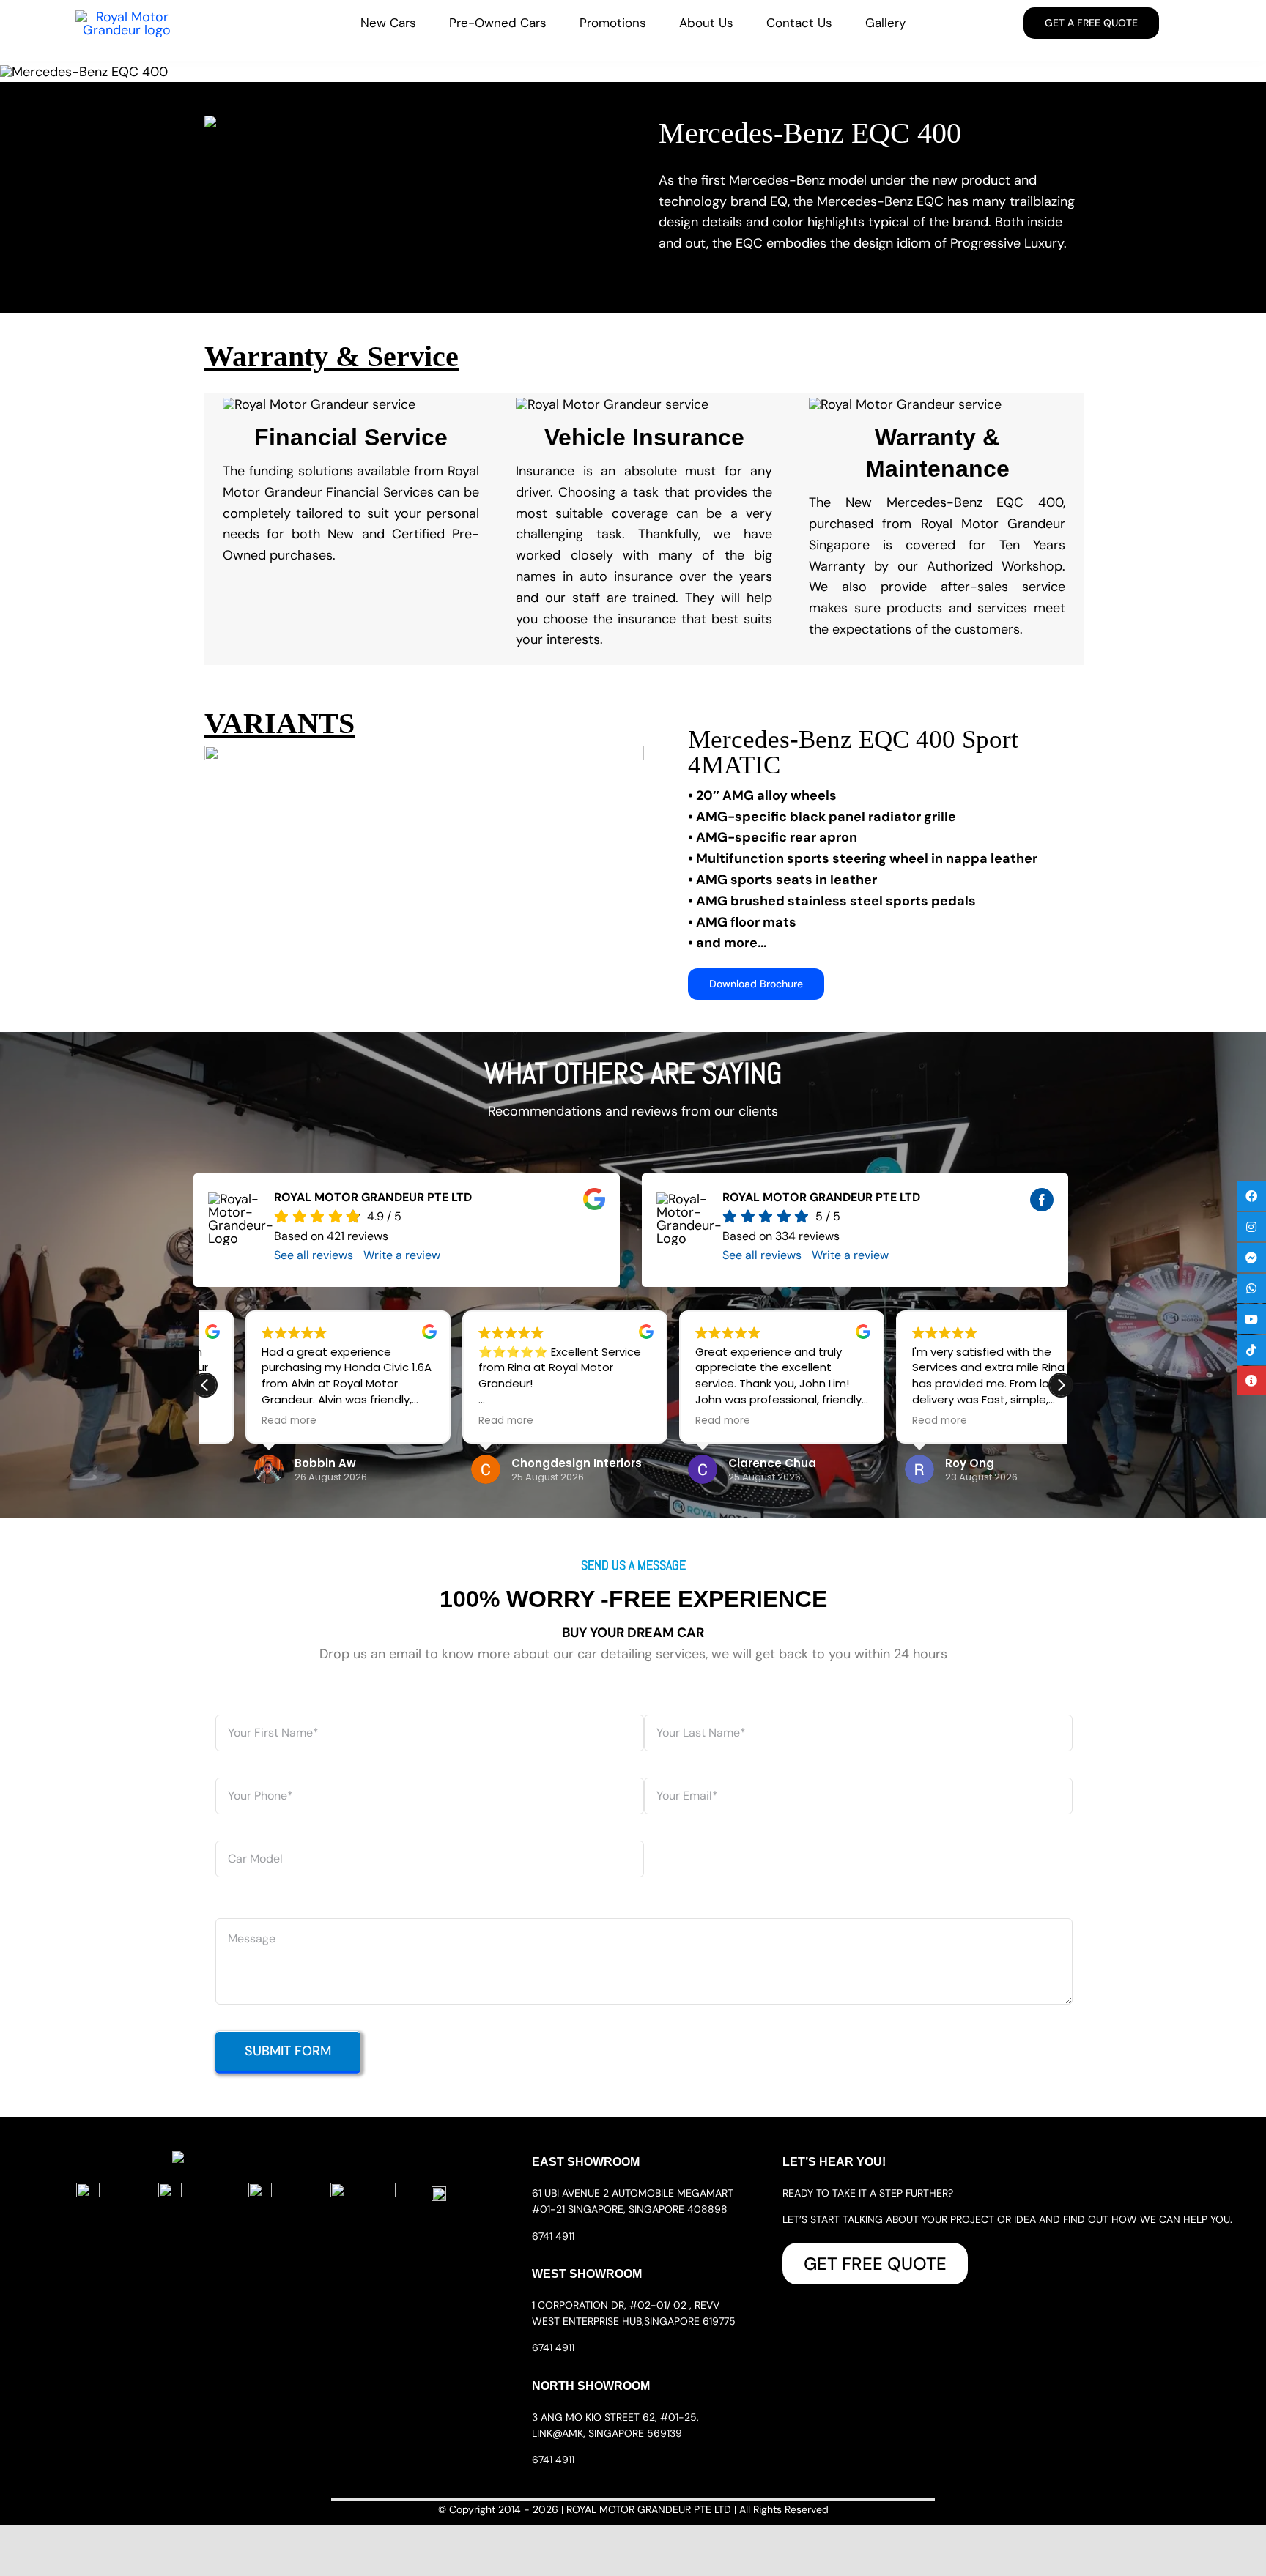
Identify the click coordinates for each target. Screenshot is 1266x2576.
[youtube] (260, 2189)
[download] (439, 2193)
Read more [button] (249, 1421)
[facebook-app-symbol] (88, 2189)
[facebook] (1042, 1200)
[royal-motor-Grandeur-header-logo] (127, 17)
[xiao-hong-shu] (363, 2189)
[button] (1061, 1385)
